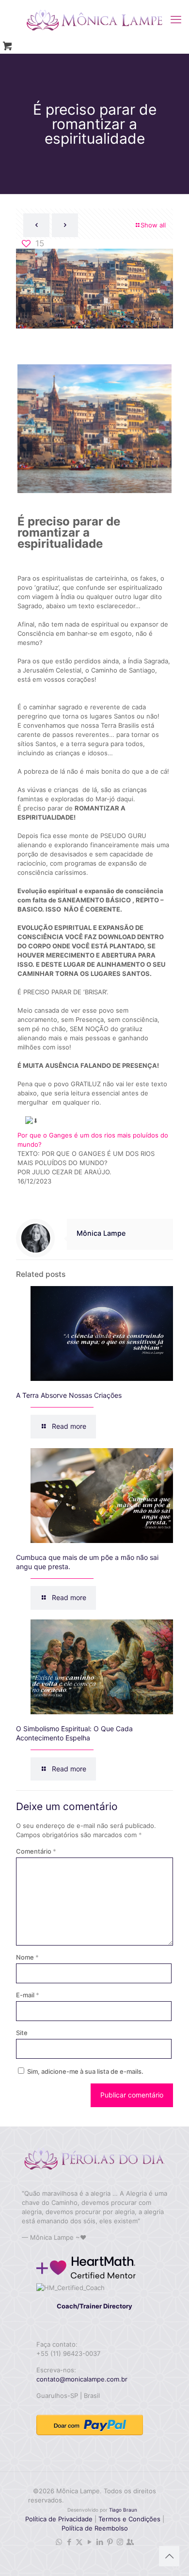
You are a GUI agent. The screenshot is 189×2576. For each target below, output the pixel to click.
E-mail (28, 1995)
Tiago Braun (123, 2510)
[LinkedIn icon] (100, 2542)
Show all (153, 225)
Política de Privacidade (59, 2519)
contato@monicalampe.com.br (82, 2379)
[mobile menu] (176, 19)
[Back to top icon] (169, 2556)
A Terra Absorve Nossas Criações (69, 1395)
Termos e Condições (129, 2519)
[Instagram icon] (120, 2542)
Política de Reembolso (95, 2528)
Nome (27, 1957)
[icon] (130, 2542)
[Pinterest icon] (110, 2542)
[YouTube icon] (89, 2542)
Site (22, 2033)
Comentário (36, 1851)
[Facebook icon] (69, 2542)
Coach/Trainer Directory (94, 2306)
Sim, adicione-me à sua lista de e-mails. (85, 2071)
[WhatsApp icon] (59, 2542)
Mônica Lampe (101, 1233)
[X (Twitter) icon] (79, 2542)
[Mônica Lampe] (94, 19)
